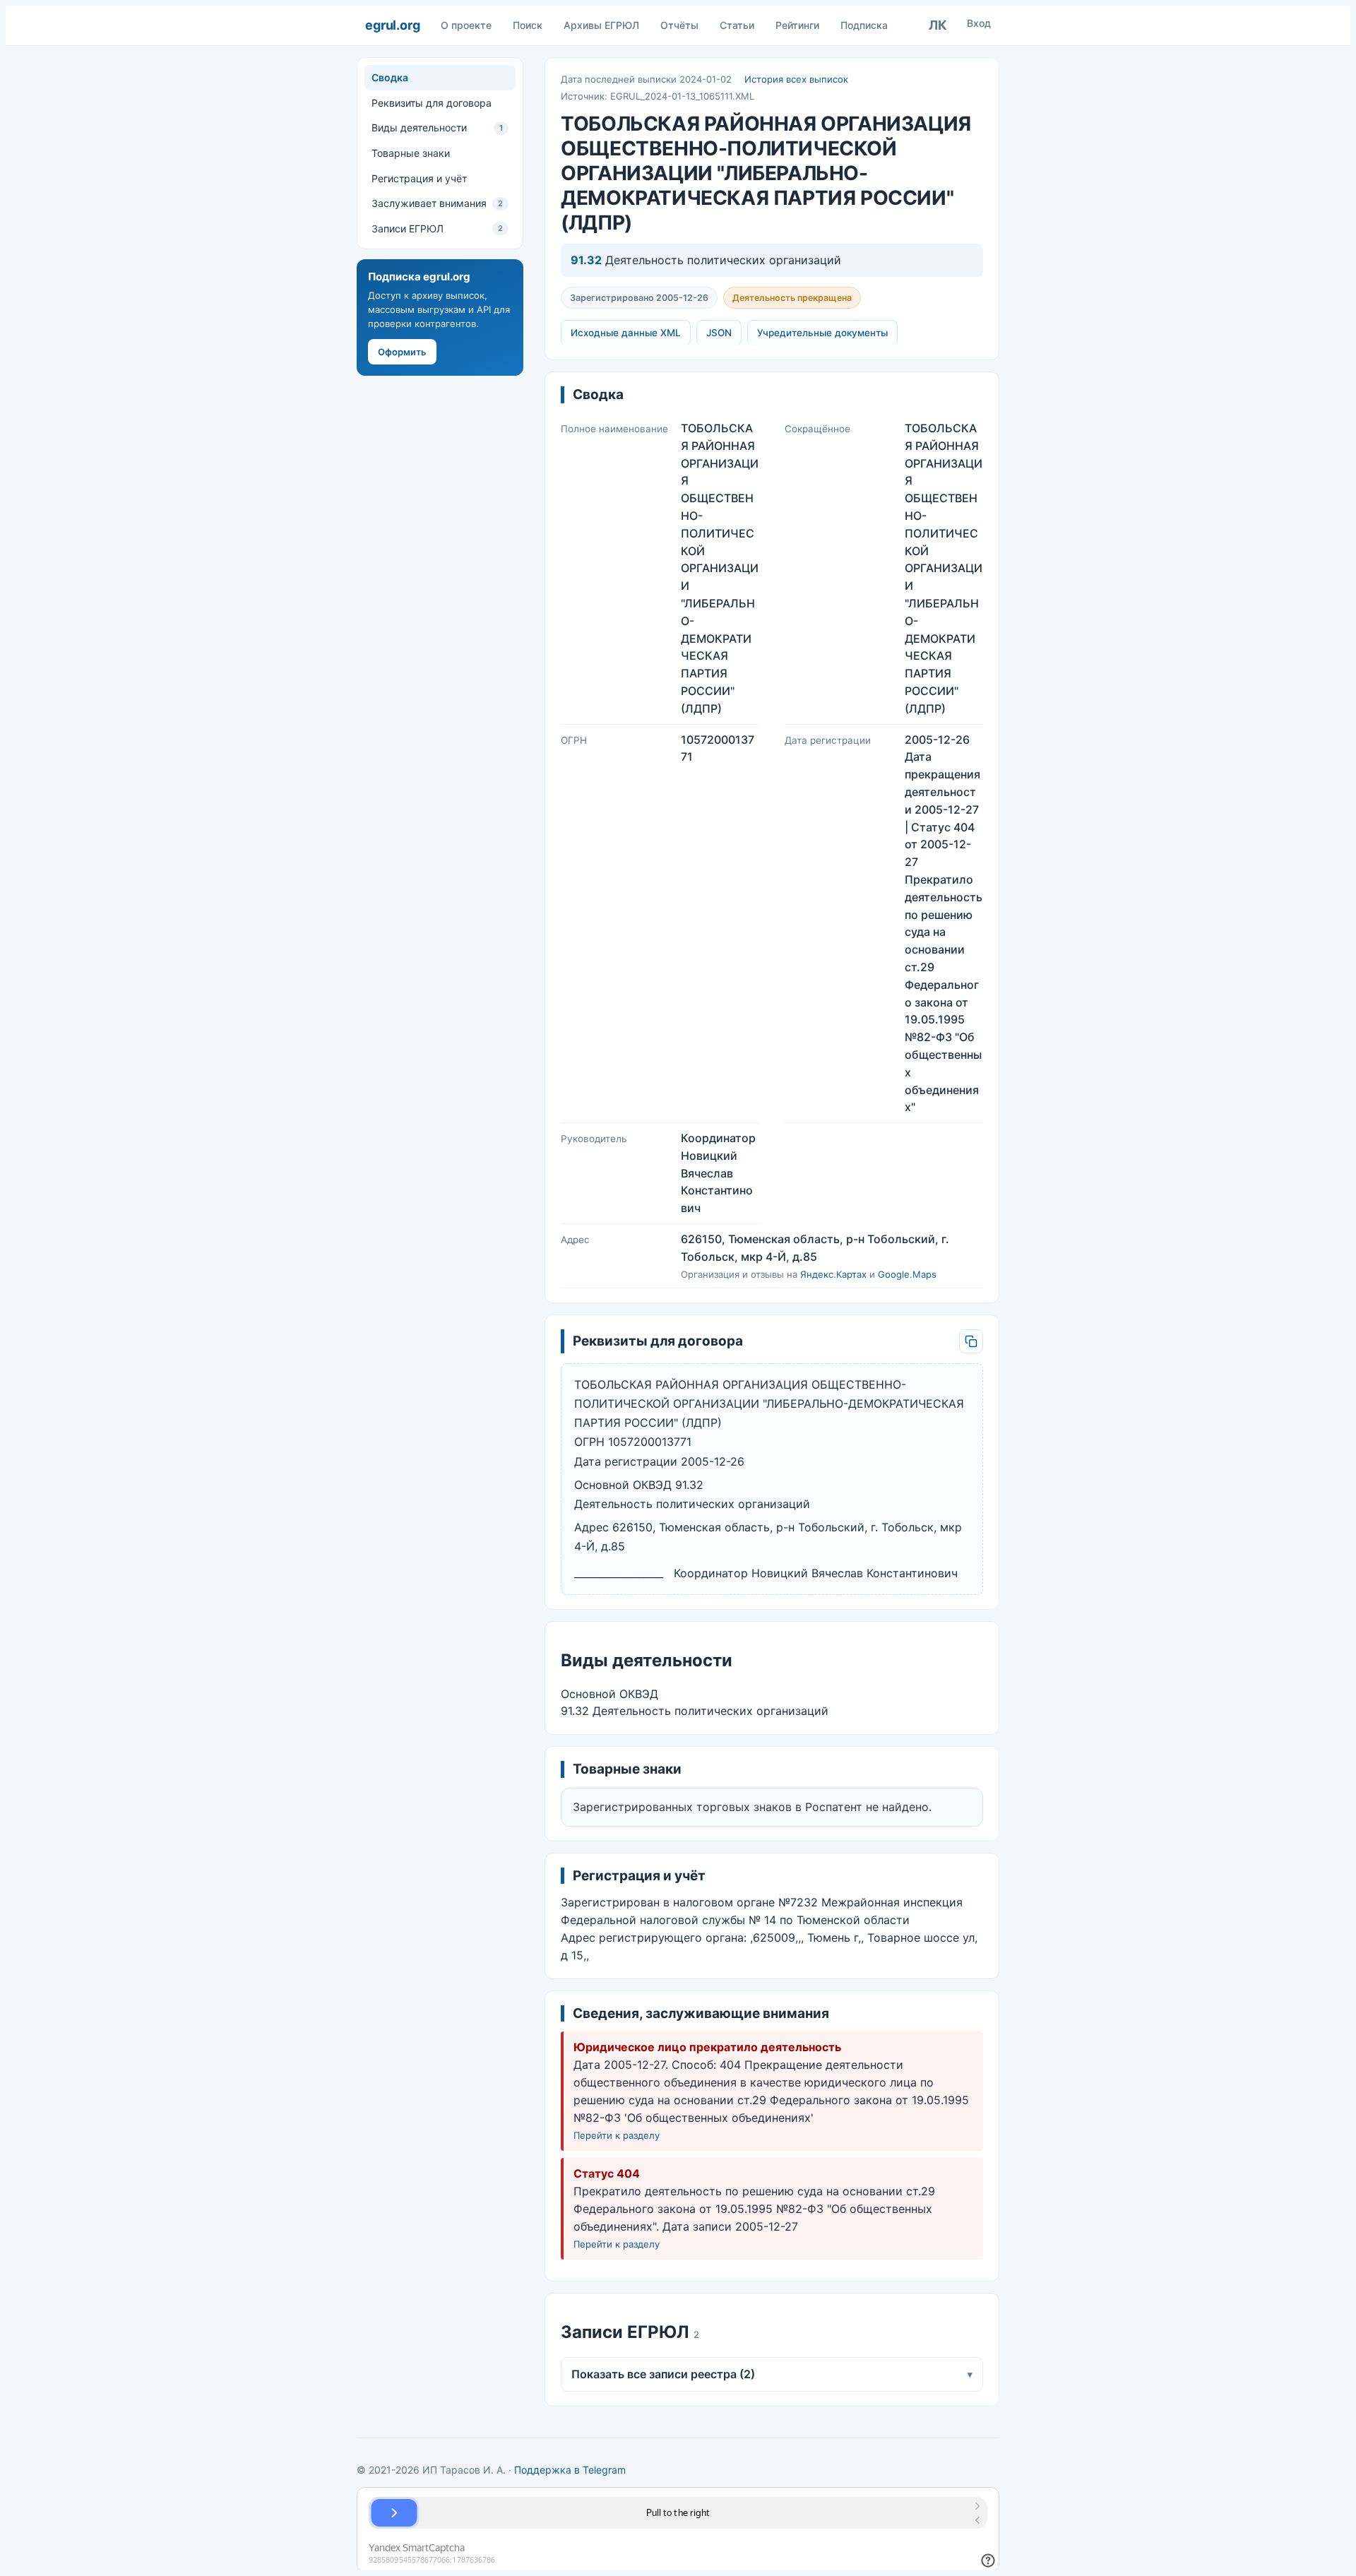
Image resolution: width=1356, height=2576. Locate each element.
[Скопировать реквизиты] (971, 1341)
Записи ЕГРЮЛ (437, 228)
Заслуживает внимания (437, 203)
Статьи (737, 25)
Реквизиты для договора (432, 103)
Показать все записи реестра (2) (772, 2374)
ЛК (938, 25)
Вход (979, 23)
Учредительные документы (822, 333)
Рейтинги (797, 25)
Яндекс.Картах (833, 1274)
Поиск (528, 25)
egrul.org (392, 25)
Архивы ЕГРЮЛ (601, 25)
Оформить (402, 352)
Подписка (864, 25)
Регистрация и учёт (419, 178)
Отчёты (679, 25)
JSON (719, 333)
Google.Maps (907, 1274)
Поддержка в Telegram (570, 2470)
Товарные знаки (411, 153)
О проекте (466, 25)
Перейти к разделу (617, 2135)
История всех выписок (796, 79)
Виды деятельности (437, 127)
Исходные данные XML (626, 333)
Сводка (390, 77)
